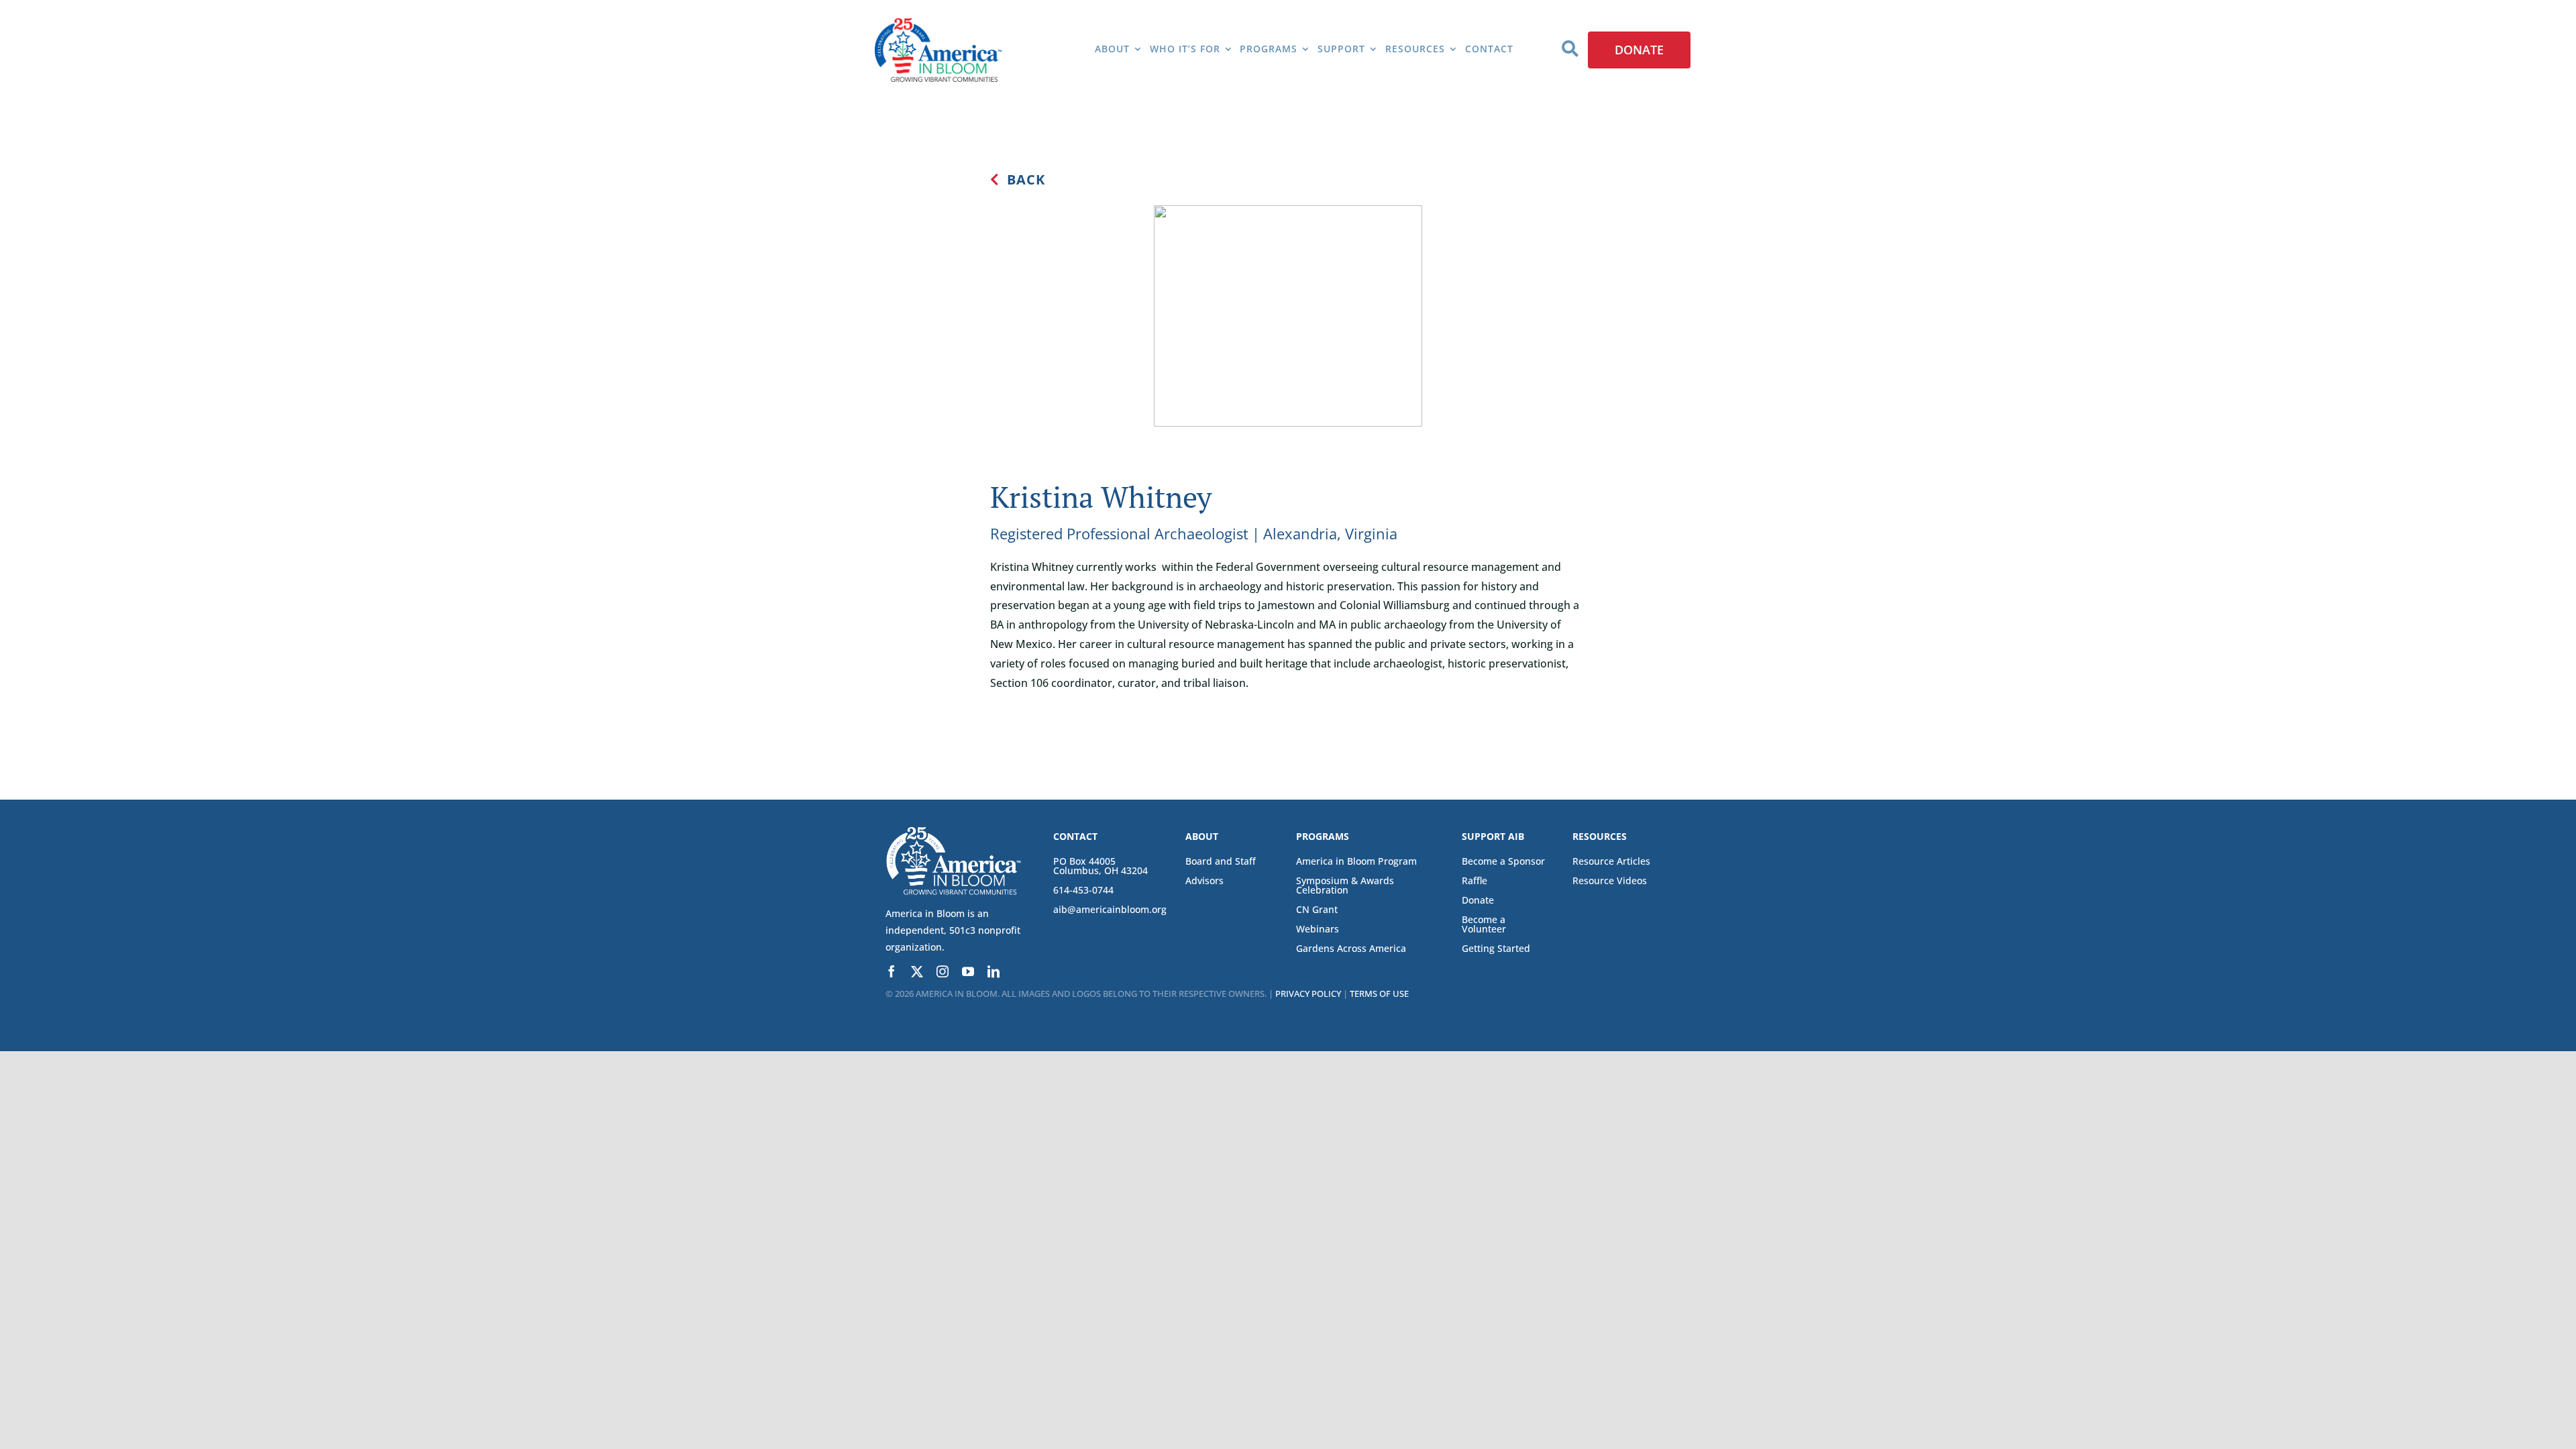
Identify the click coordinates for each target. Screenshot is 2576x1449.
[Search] (1570, 50)
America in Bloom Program (1356, 861)
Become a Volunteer (1484, 924)
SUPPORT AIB (1493, 836)
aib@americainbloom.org (1110, 909)
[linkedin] (994, 971)
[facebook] (892, 971)
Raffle (1474, 880)
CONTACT (1075, 836)
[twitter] (917, 971)
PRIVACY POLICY (1308, 994)
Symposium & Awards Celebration (1345, 885)
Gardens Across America (1351, 948)
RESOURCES (1600, 836)
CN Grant (1317, 909)
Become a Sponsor (1503, 861)
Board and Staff (1221, 861)
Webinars (1318, 929)
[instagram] (943, 971)
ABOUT (1202, 836)
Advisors (1204, 880)
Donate (1478, 900)
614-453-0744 (1083, 890)
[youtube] (968, 971)
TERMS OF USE (1379, 994)
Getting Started (1496, 948)
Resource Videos (1610, 880)
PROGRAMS (1323, 836)
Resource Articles (1611, 861)
